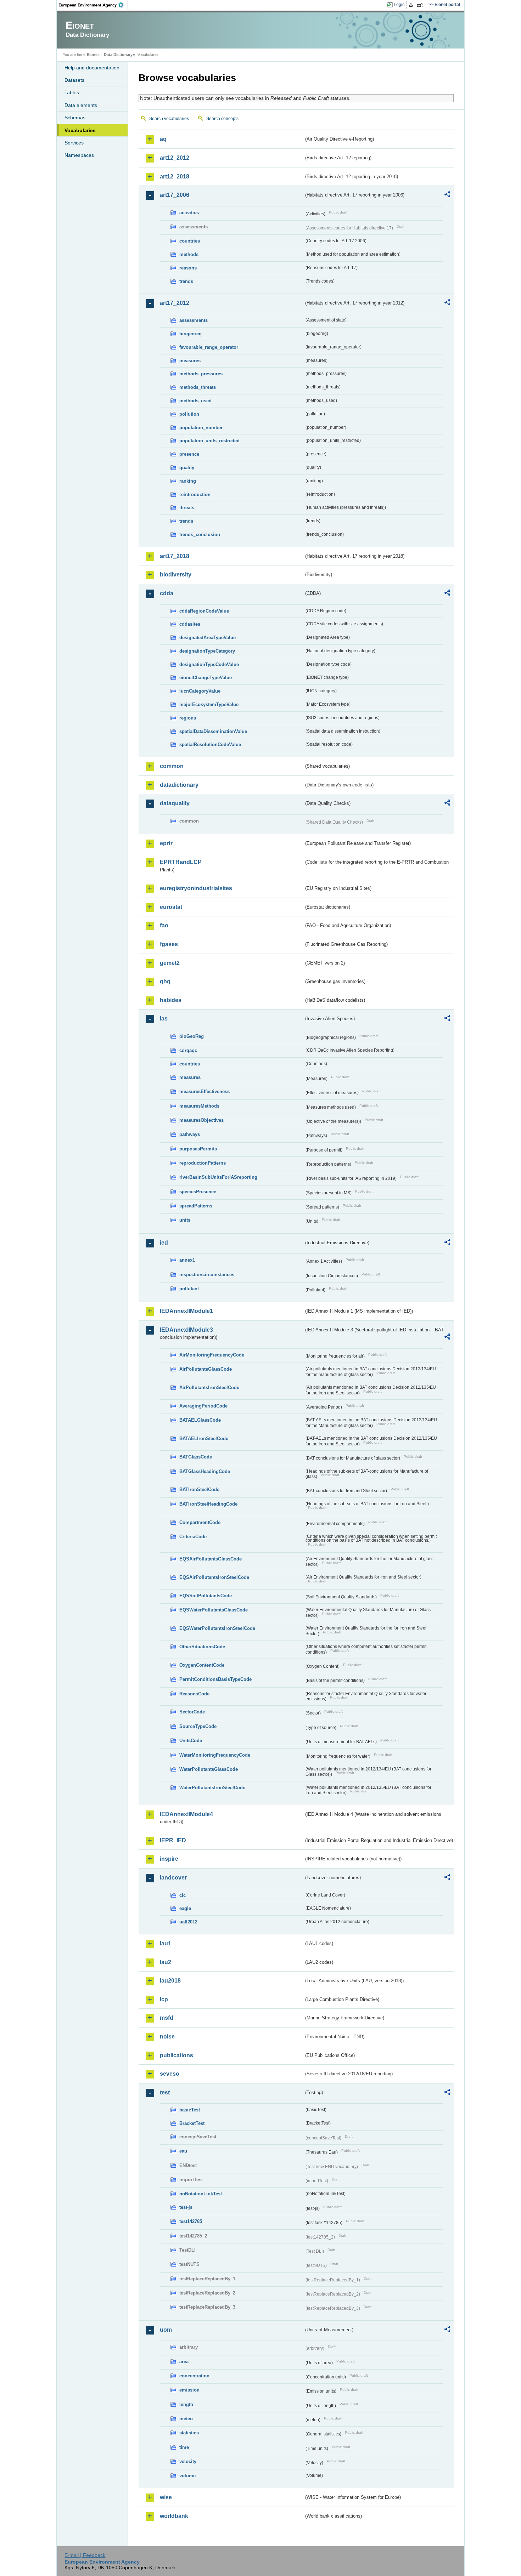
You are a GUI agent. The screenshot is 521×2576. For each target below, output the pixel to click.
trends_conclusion (200, 534)
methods (189, 254)
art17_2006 (175, 195)
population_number (201, 428)
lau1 (166, 1943)
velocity (188, 2461)
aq (163, 139)
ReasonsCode (194, 1694)
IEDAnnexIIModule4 (186, 1814)
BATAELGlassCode (200, 1420)
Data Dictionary (118, 55)
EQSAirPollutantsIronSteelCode (214, 1577)
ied (164, 1243)
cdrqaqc (188, 1050)
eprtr (166, 843)
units (185, 1220)
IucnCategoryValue (200, 691)
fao (164, 925)
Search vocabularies (169, 119)
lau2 (166, 1962)
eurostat (171, 907)
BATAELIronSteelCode (204, 1438)
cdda (167, 593)
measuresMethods (199, 1106)
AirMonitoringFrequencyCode (212, 1355)
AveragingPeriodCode (203, 1406)
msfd (167, 2018)
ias (164, 1019)
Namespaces (79, 155)
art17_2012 (175, 303)
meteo (186, 2419)
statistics (189, 2433)
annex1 (187, 1260)
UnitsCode (191, 1741)
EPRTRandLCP (181, 862)
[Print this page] (412, 5)
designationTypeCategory (207, 651)
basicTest (190, 2110)
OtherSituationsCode (202, 1647)
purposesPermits (198, 1149)
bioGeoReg (192, 1036)
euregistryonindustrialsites (196, 888)
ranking (188, 481)
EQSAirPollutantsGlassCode (211, 1559)
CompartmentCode (200, 1522)
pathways (190, 1134)
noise (167, 2037)
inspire (169, 1859)
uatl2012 (188, 1922)
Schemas (75, 118)
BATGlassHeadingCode (205, 1471)
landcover (173, 1878)
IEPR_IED (173, 1840)
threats (187, 508)
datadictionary (179, 785)
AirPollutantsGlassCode (206, 1369)
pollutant (189, 1289)
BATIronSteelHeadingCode (208, 1504)
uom (166, 2330)
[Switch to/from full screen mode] (421, 5)
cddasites (190, 624)
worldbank (174, 2516)
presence (189, 454)
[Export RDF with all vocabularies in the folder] (447, 195)
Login (399, 5)
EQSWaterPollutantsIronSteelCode (217, 1628)
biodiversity (176, 575)
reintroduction (195, 494)
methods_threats (198, 387)
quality (187, 468)
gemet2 (170, 963)
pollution (189, 414)
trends (186, 281)
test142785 (191, 2221)
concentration (194, 2376)
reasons (188, 268)
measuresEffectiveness (205, 1091)
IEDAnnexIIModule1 (186, 1311)
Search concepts (222, 119)
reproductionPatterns (203, 1163)
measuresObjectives (201, 1120)
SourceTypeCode (198, 1726)
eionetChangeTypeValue (206, 678)
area (184, 2362)
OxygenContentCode (202, 1665)
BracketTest (192, 2123)
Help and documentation (92, 68)
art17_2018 (175, 556)
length (186, 2404)
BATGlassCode (196, 1457)
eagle (185, 1908)
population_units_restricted (209, 441)
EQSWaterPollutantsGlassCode (214, 1610)
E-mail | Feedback (85, 2555)
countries (190, 241)
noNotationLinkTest (201, 2194)
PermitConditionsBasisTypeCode (215, 1679)
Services (74, 143)
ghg (165, 981)
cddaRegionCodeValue (204, 611)
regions (188, 718)
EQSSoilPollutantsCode (206, 1596)
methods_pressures (201, 374)
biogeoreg (191, 334)
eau (183, 2151)
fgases (169, 944)
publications (177, 2055)
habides (171, 1000)
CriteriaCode (193, 1537)
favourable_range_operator (209, 347)
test (165, 2092)
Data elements (81, 105)
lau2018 (170, 1981)
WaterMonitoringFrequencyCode (215, 1755)
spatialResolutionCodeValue (210, 744)
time (184, 2447)
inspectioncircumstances (207, 1275)
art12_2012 (175, 158)
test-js (186, 2207)
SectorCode (192, 1712)
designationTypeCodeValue (209, 664)
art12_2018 (175, 177)
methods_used (195, 401)
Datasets (74, 80)
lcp (164, 1999)
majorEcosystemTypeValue (209, 704)
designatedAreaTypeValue (208, 638)
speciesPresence (198, 1192)
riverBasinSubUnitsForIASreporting (218, 1177)
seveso (170, 2074)
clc (183, 1895)
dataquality (175, 803)
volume (187, 2476)
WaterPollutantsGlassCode (209, 1769)
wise (166, 2497)
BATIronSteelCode (199, 1489)
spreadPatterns (196, 1206)
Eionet (93, 55)
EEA (94, 5)
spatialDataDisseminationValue (213, 731)
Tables (72, 92)
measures (190, 361)
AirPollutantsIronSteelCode (209, 1387)
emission (189, 2390)
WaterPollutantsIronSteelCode (212, 1788)
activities (189, 213)
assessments (194, 320)
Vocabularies (80, 130)
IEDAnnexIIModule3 (186, 1330)
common (172, 766)
